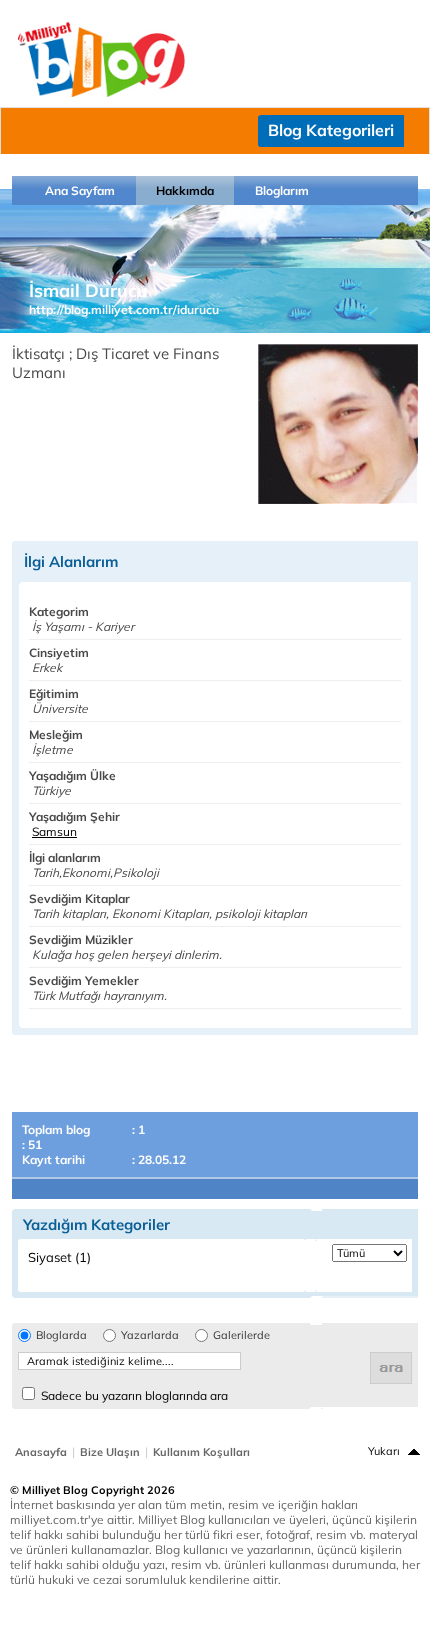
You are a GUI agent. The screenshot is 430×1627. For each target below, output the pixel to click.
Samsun (54, 831)
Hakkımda (185, 190)
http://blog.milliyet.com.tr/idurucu (124, 309)
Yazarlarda (150, 1335)
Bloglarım (282, 190)
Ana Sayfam (80, 190)
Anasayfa (41, 1452)
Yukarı (384, 1451)
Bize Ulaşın (110, 1452)
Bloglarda (61, 1335)
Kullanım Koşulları (201, 1452)
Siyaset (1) (59, 1257)
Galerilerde (241, 1335)
